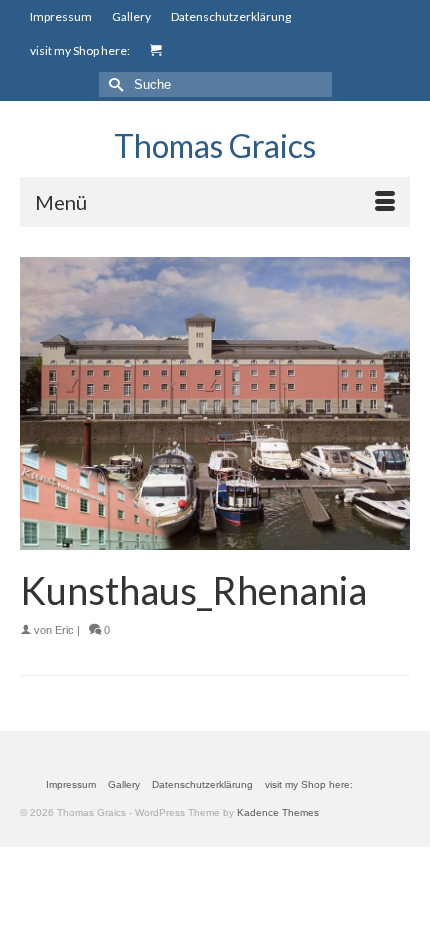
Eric (64, 630)
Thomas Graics (215, 145)
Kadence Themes (278, 812)
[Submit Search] (114, 84)
